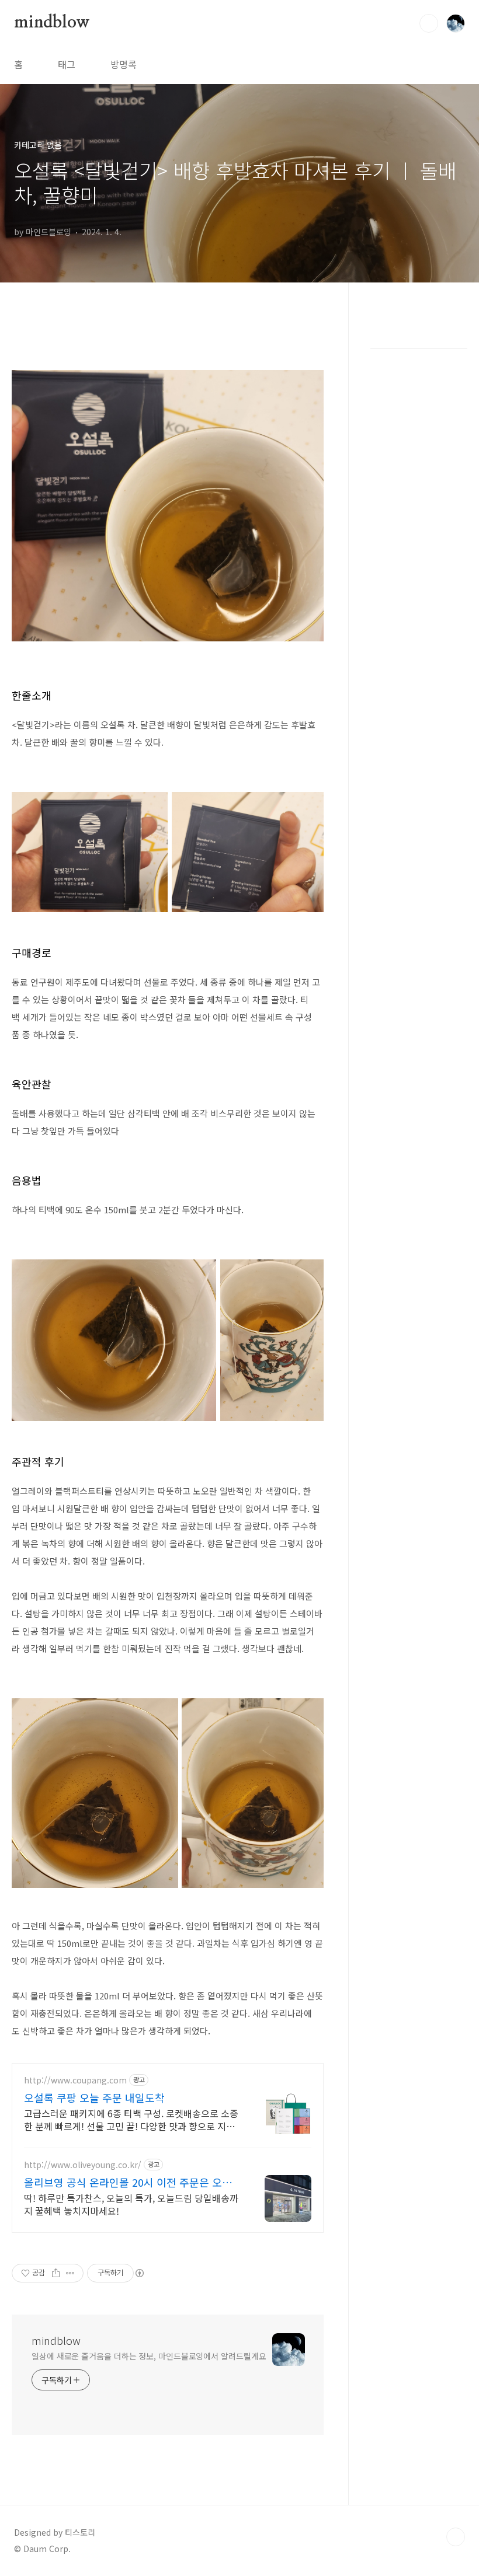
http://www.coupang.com (75, 2080)
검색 (429, 23)
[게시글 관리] (70, 2273)
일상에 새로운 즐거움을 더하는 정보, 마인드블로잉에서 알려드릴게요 (149, 2356)
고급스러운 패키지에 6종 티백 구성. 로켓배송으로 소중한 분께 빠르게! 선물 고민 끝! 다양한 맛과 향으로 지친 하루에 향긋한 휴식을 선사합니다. (131, 2119)
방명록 (124, 64)
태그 (67, 64)
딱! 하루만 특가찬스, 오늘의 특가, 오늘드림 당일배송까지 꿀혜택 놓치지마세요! (131, 2204)
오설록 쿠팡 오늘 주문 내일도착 (94, 2097)
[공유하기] (56, 2273)
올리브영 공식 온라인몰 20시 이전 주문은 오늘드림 (128, 2182)
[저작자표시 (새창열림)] (139, 2273)
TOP (456, 2537)
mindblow (52, 23)
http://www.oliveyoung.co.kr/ (83, 2165)
